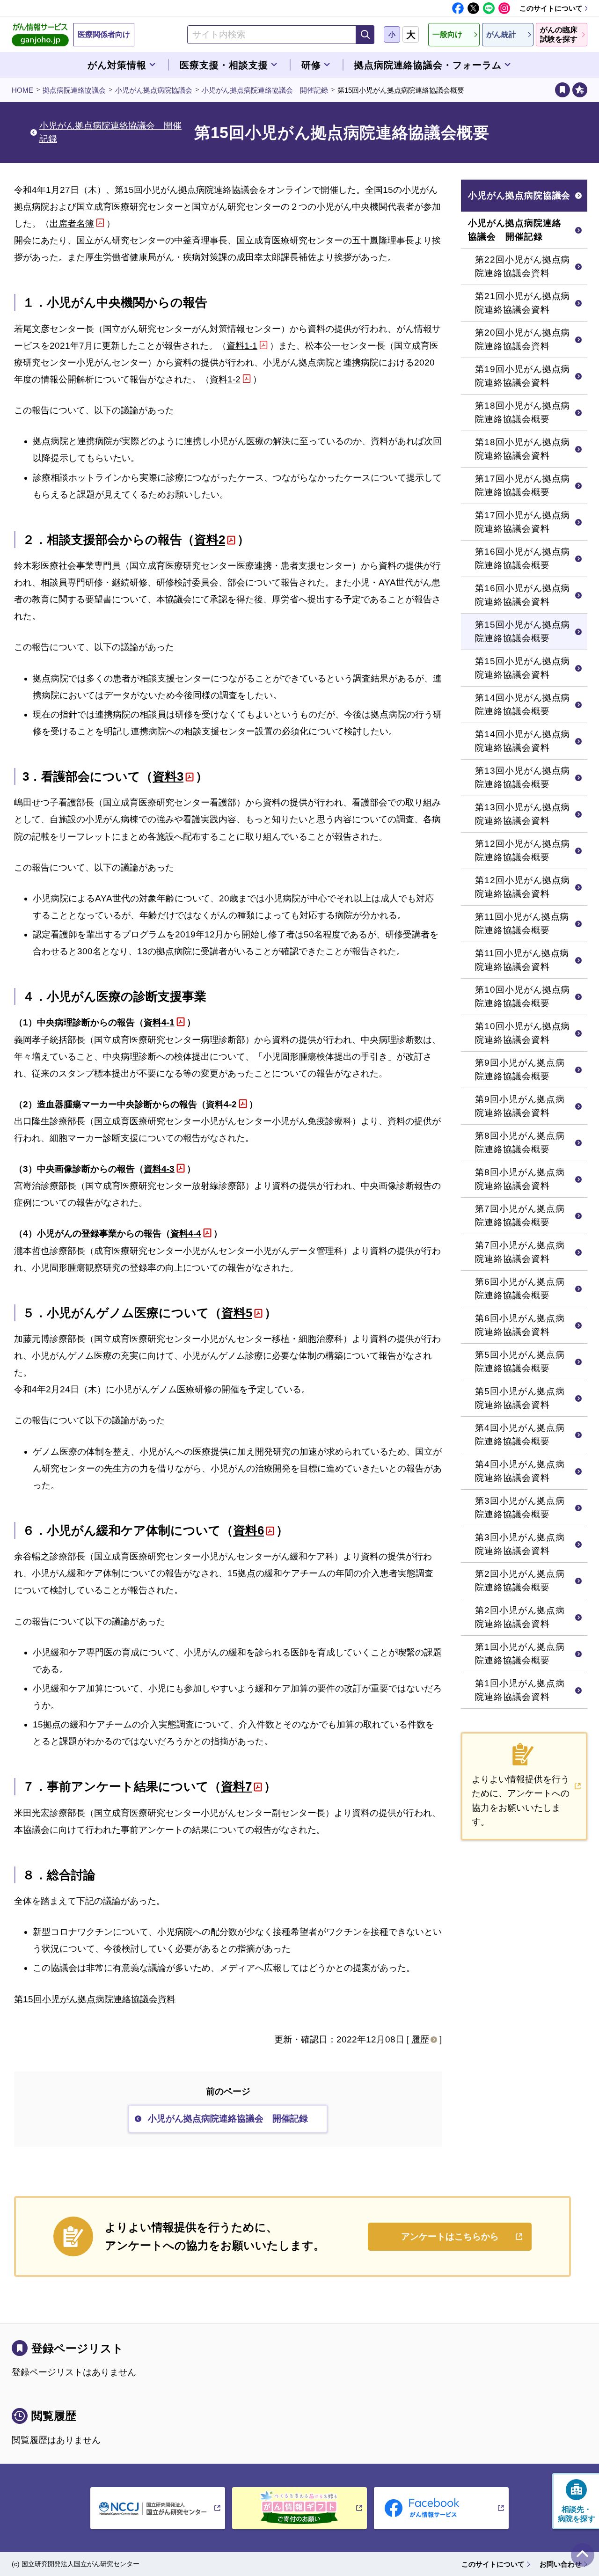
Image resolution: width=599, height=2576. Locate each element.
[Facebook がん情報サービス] (441, 2508)
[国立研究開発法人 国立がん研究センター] (158, 2508)
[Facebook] (458, 8)
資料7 (236, 1786)
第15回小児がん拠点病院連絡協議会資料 (95, 1999)
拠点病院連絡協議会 (74, 90)
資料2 (210, 540)
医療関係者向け (104, 34)
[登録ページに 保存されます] (580, 90)
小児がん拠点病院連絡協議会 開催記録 (265, 90)
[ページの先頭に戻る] (583, 2555)
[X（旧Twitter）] (473, 8)
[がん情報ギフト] (299, 2508)
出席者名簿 (72, 223)
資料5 (237, 1313)
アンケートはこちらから (450, 2236)
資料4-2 (221, 1104)
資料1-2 (225, 379)
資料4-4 (186, 1233)
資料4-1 (159, 1022)
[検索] (365, 35)
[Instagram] (504, 8)
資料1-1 (242, 346)
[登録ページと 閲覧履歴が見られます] (562, 90)
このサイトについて (551, 8)
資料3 (168, 776)
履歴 (420, 2039)
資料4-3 (159, 1169)
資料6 (248, 1530)
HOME (22, 90)
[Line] (489, 8)
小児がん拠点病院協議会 (154, 90)
